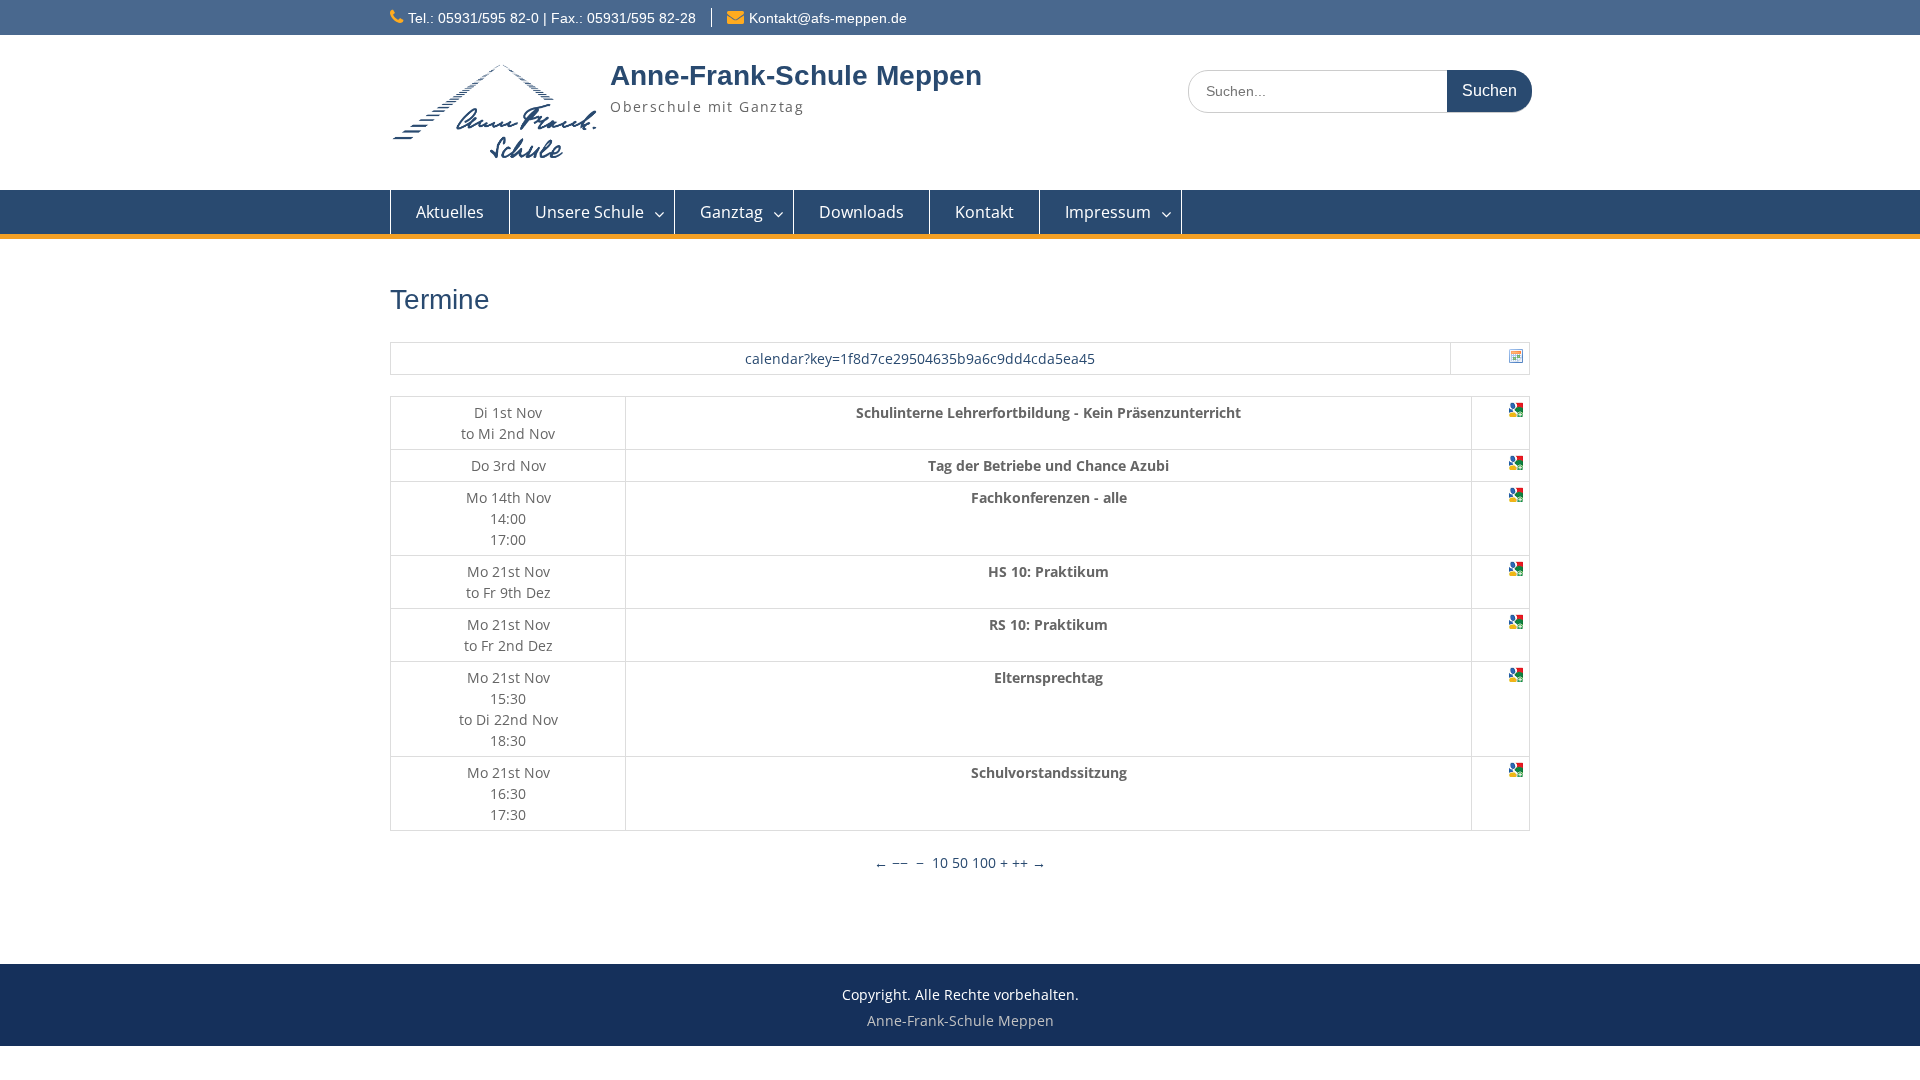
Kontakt (984, 212)
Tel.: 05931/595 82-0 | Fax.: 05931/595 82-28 (552, 18)
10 (940, 862)
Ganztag (731, 212)
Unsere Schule (589, 212)
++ (1020, 862)
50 (960, 862)
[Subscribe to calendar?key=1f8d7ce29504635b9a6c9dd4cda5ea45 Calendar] (1516, 358)
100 (984, 862)
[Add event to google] (1516, 412)
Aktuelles (450, 212)
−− (900, 862)
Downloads (861, 212)
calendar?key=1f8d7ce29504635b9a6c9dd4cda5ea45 (920, 358)
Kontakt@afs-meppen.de (828, 18)
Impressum (1108, 212)
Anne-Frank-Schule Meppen (796, 75)
